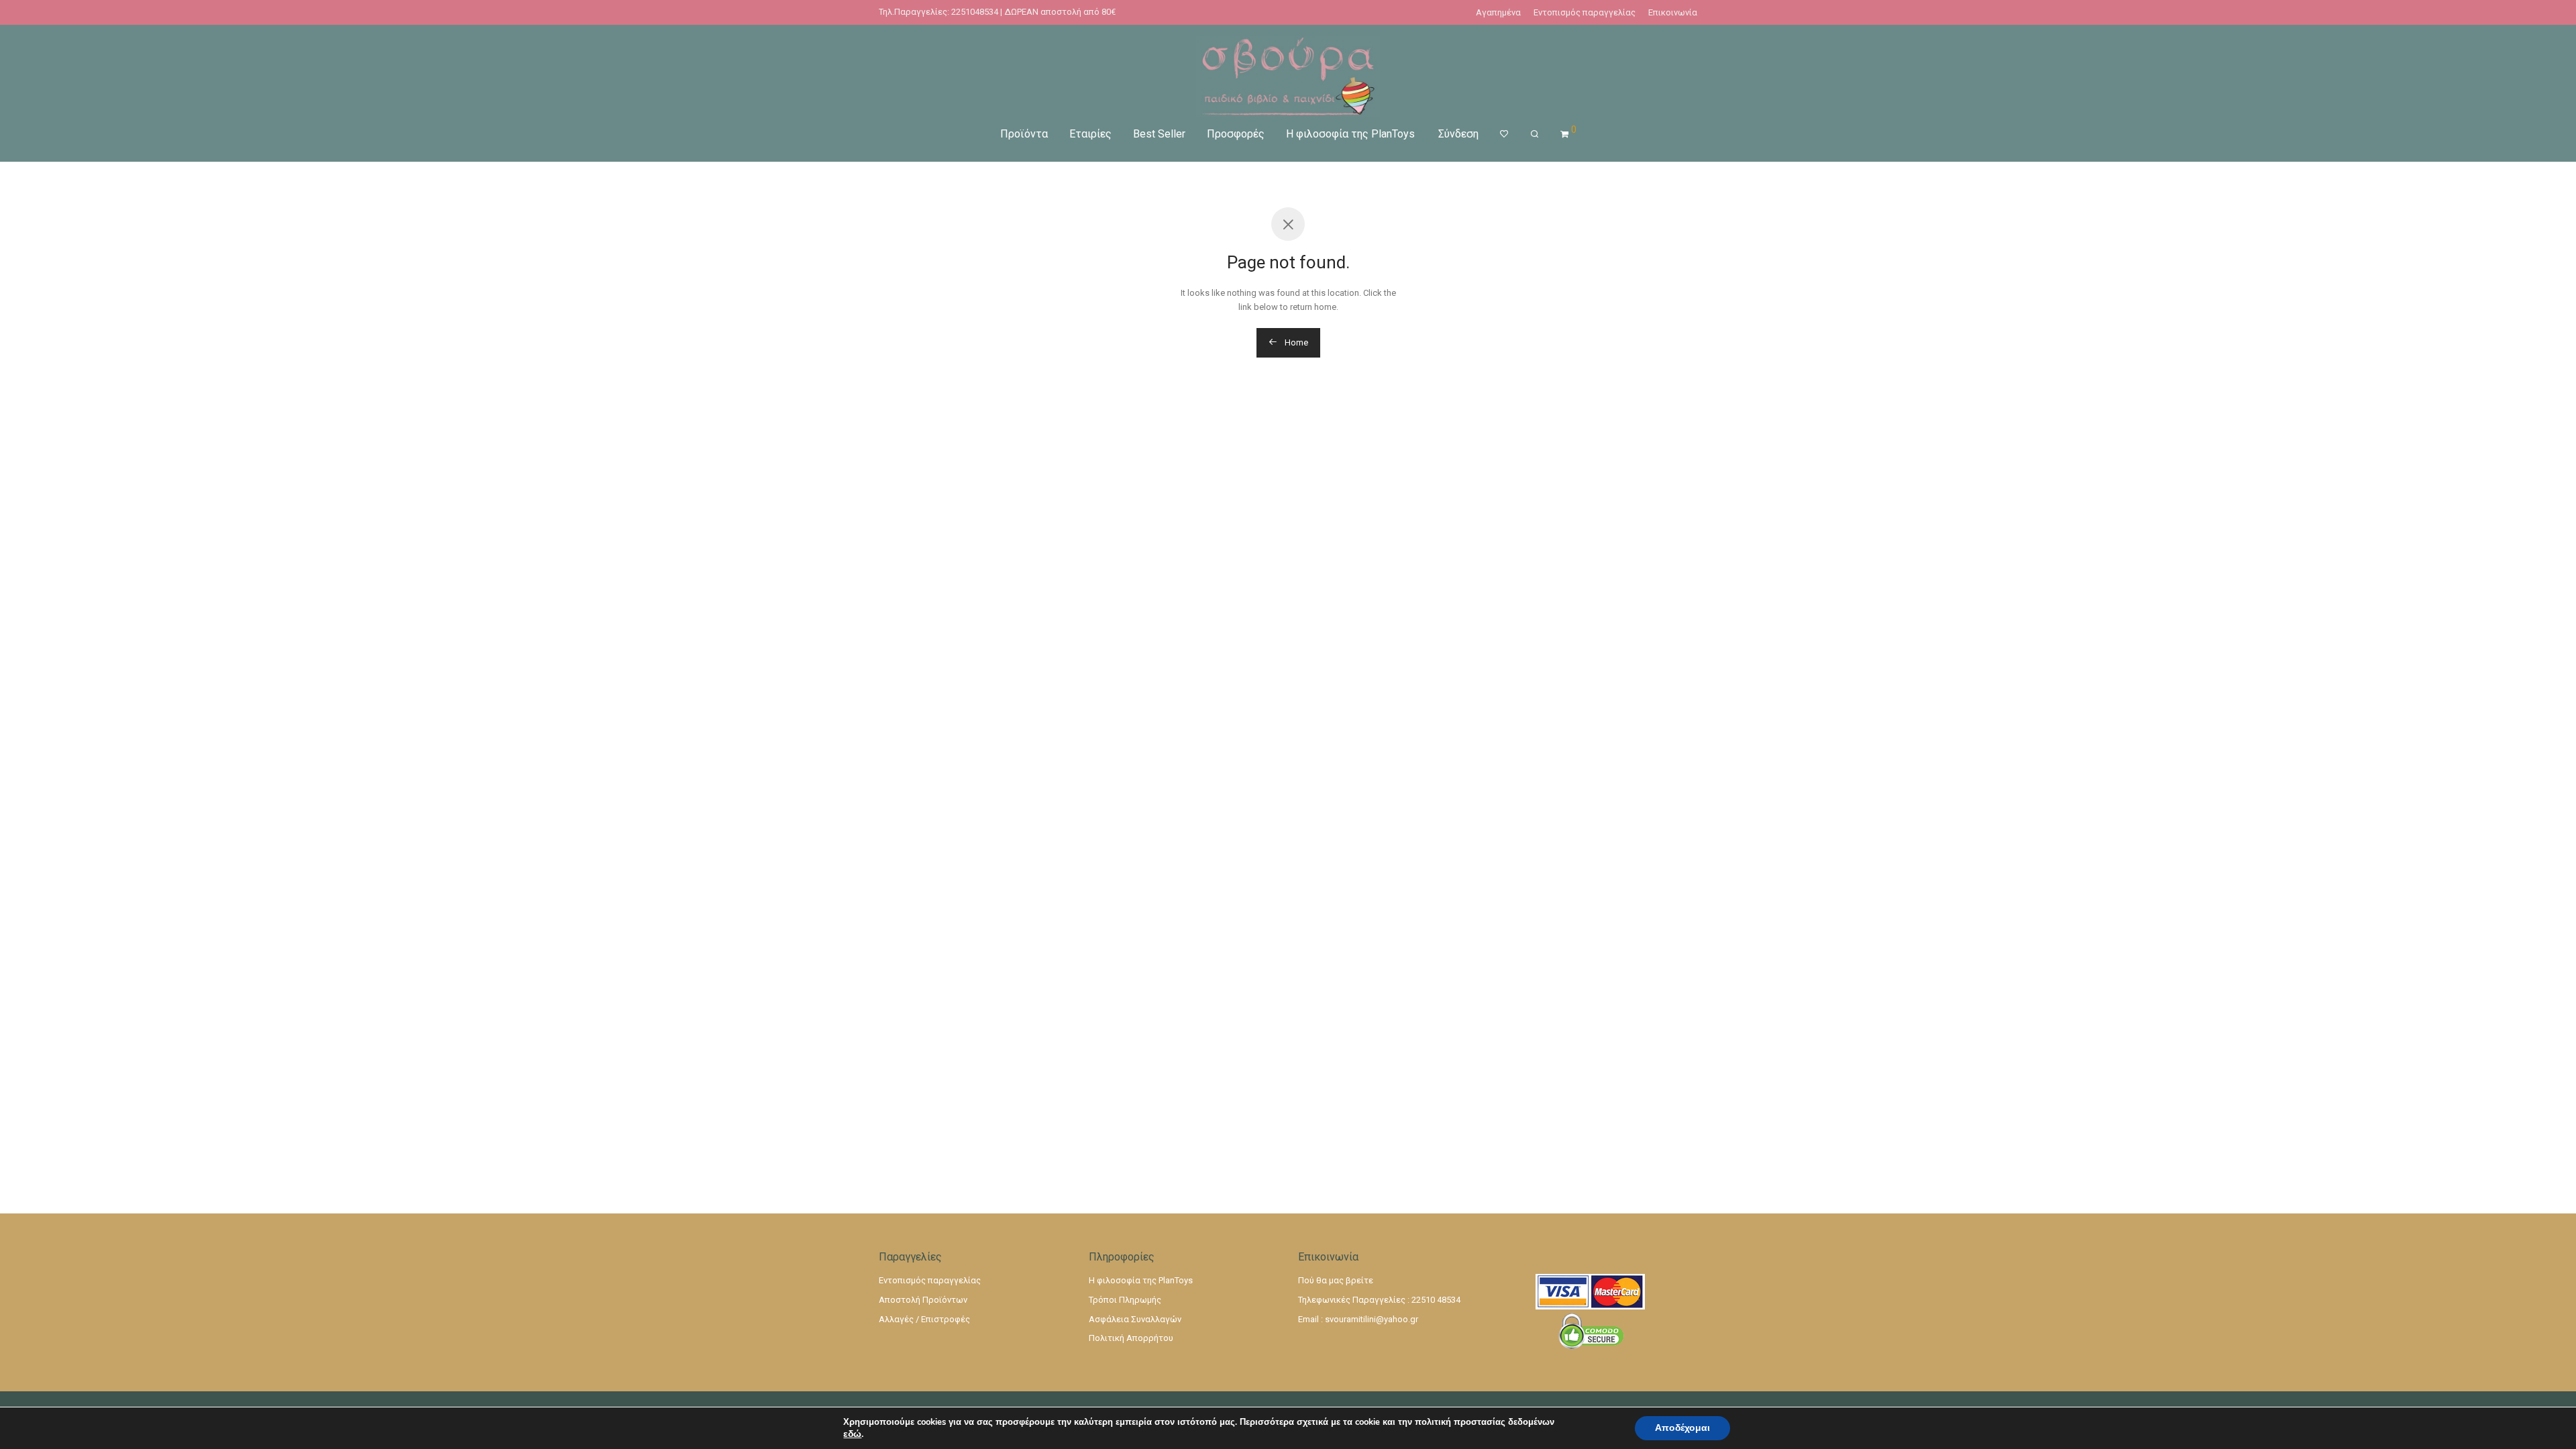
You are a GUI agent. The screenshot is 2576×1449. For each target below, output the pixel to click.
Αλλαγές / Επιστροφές (924, 1319)
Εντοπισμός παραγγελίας (1585, 12)
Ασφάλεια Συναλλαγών (1135, 1319)
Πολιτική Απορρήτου (1131, 1338)
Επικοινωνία (1673, 12)
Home (1295, 342)
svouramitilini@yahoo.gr (1372, 1319)
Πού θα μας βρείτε (1336, 1280)
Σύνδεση (1458, 134)
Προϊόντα (1024, 134)
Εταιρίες (1090, 134)
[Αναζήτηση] (1535, 134)
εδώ (852, 1434)
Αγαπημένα (1498, 12)
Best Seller (1159, 134)
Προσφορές (1236, 134)
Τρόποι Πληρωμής (1125, 1300)
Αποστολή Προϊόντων (923, 1300)
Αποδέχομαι (1682, 1428)
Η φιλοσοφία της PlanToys (1350, 134)
